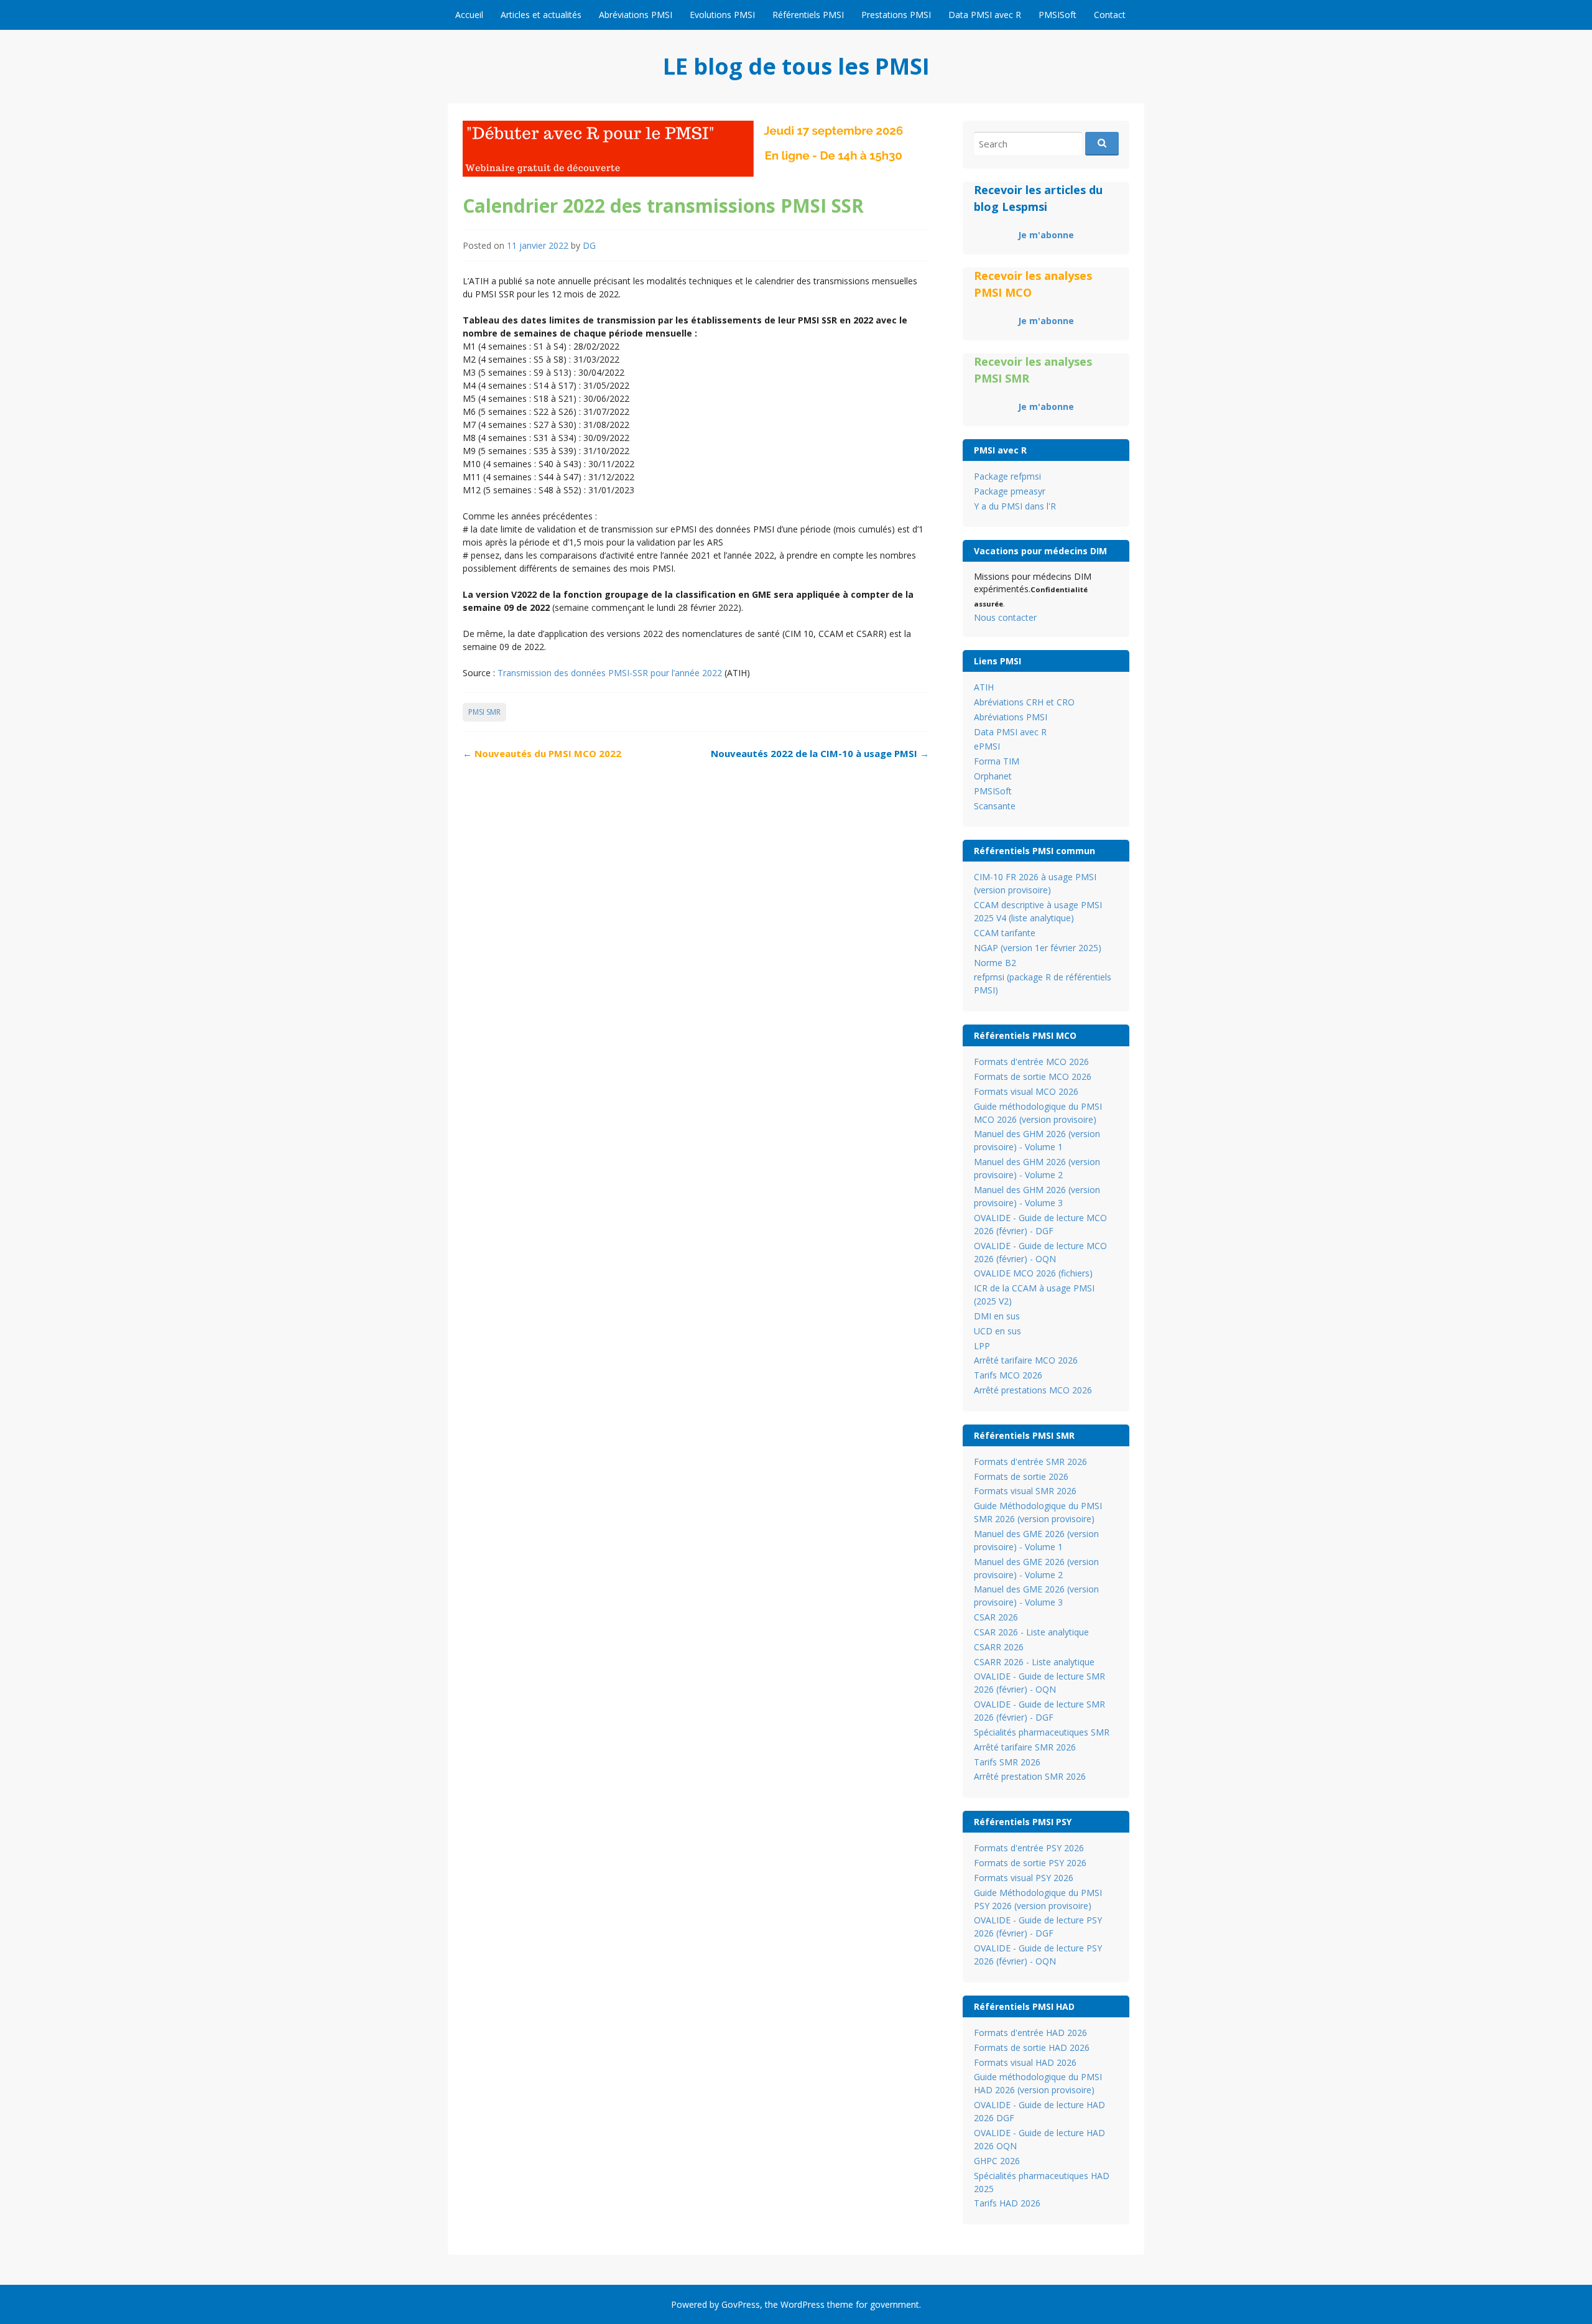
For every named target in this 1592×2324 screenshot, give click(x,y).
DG (589, 245)
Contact (1110, 15)
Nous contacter (1005, 617)
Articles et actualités (541, 15)
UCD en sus (997, 1331)
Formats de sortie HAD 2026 (1032, 2047)
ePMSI (987, 746)
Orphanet (993, 776)
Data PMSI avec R (985, 15)
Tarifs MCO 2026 (1008, 1375)
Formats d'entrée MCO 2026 (1031, 1062)
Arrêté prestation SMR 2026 (1030, 1776)
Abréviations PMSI (636, 15)
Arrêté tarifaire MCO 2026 (1026, 1360)
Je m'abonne (1046, 235)
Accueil (469, 15)
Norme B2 (995, 963)
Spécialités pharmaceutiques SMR (1042, 1732)
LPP (982, 1346)
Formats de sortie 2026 (1021, 1476)
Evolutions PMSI (722, 15)
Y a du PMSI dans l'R (1015, 506)
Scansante (995, 806)
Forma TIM (997, 761)
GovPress (741, 2304)
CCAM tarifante (1005, 933)
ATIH (984, 687)
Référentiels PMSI (808, 15)
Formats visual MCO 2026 (1026, 1091)
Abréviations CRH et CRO (1024, 702)
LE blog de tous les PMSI (796, 66)
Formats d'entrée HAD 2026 (1030, 2033)
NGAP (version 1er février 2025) (1038, 948)
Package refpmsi (1007, 476)
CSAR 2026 (996, 1617)
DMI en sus (997, 1316)
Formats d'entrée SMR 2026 (1030, 1462)
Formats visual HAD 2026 (1025, 2062)
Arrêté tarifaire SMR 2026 (1025, 1747)
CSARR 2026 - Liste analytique (1034, 1662)
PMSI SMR (484, 712)
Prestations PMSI (896, 15)
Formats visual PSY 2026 (1024, 1878)
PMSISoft (1057, 15)
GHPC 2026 (997, 2161)
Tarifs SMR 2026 (1007, 1762)
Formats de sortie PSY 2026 (1030, 1863)
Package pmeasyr (1010, 491)
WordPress (803, 2304)
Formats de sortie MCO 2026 (1033, 1076)
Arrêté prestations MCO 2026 (1033, 1390)
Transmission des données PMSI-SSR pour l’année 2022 (610, 673)
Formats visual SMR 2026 (1025, 1491)
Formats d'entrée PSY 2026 (1029, 1848)
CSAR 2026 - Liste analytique (1031, 1632)
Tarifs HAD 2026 (1007, 2203)
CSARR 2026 (999, 1647)
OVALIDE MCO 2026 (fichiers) (1033, 1273)
